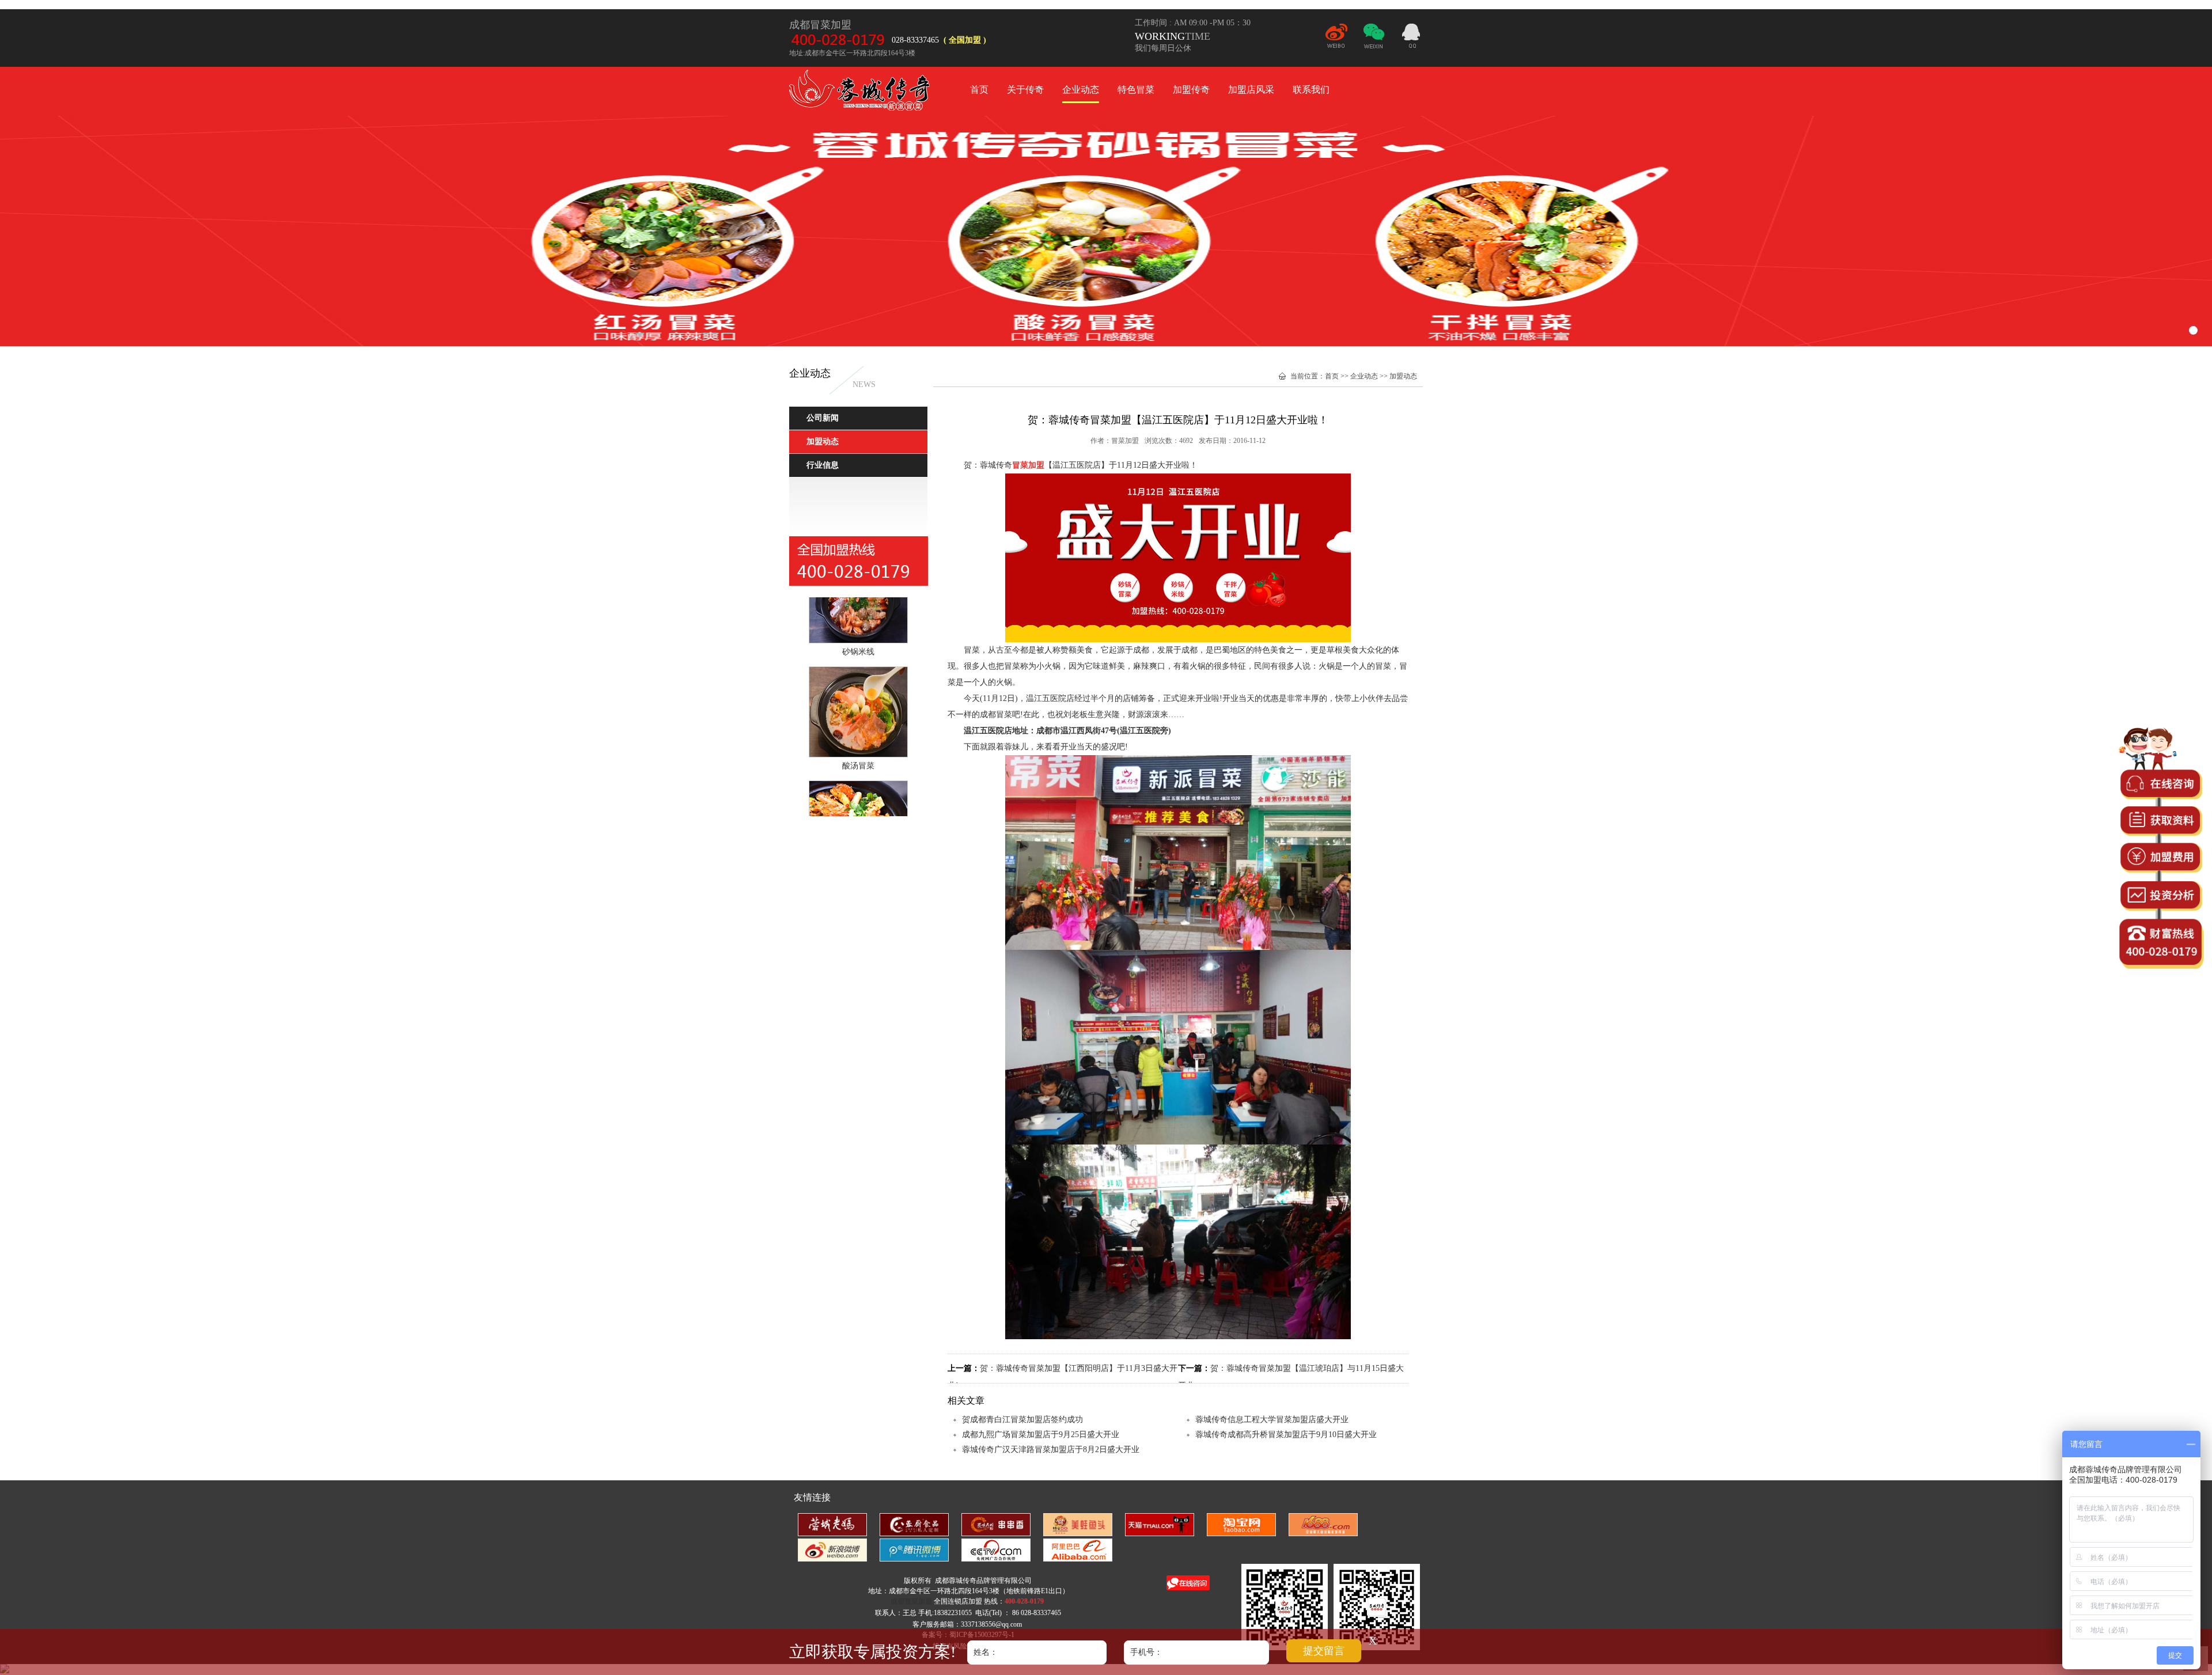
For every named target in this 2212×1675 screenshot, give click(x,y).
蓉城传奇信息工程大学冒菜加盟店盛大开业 (1272, 1420)
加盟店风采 (1251, 90)
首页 (979, 90)
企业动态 (1081, 90)
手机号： (1146, 1652)
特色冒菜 (1136, 90)
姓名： (986, 1652)
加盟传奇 (1191, 90)
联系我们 (1311, 90)
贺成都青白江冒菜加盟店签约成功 (1022, 1420)
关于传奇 (1025, 90)
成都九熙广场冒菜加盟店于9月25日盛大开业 (1041, 1435)
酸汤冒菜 (858, 728)
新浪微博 (1336, 41)
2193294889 (1411, 37)
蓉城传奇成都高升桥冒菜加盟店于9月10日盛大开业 (1286, 1435)
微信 (1374, 41)
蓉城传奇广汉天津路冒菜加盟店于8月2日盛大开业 (1051, 1449)
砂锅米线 (858, 614)
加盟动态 (1403, 376)
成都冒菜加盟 (861, 92)
